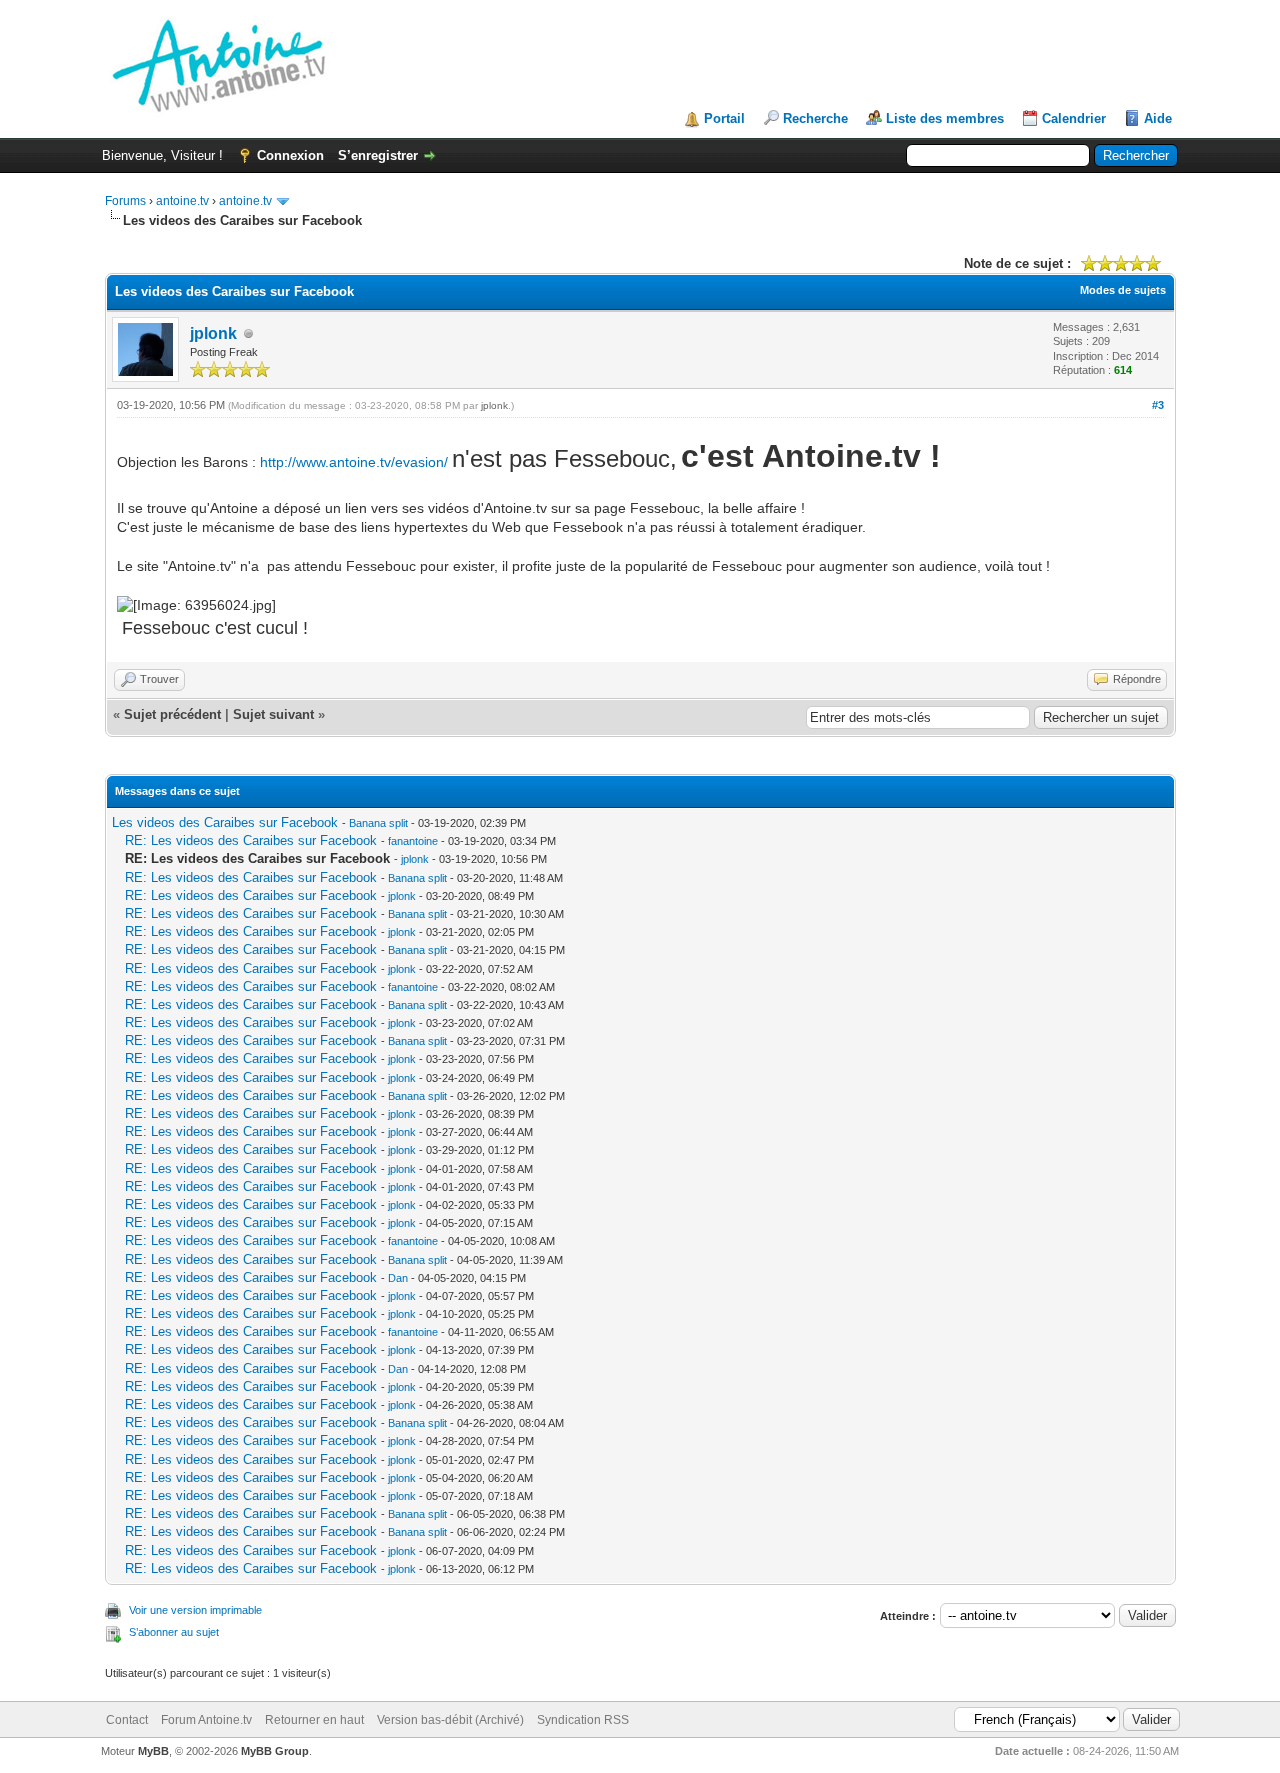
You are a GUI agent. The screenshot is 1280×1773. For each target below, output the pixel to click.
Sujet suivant (273, 714)
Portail (724, 118)
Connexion (290, 155)
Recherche (815, 118)
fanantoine (413, 841)
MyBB (153, 1751)
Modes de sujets (1123, 290)
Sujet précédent (172, 714)
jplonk (213, 333)
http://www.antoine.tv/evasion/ (354, 462)
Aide (1158, 118)
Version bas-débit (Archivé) (450, 1720)
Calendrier (1074, 118)
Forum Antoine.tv (206, 1720)
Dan (398, 1278)
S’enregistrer (378, 155)
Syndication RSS (583, 1720)
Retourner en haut (314, 1720)
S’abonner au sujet (174, 1632)
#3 (1158, 405)
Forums (125, 201)
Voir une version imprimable (195, 1610)
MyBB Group (275, 1751)
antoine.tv (182, 201)
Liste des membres (945, 118)
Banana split (378, 823)
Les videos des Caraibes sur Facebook (225, 822)
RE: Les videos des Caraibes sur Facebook (251, 840)
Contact (127, 1720)
